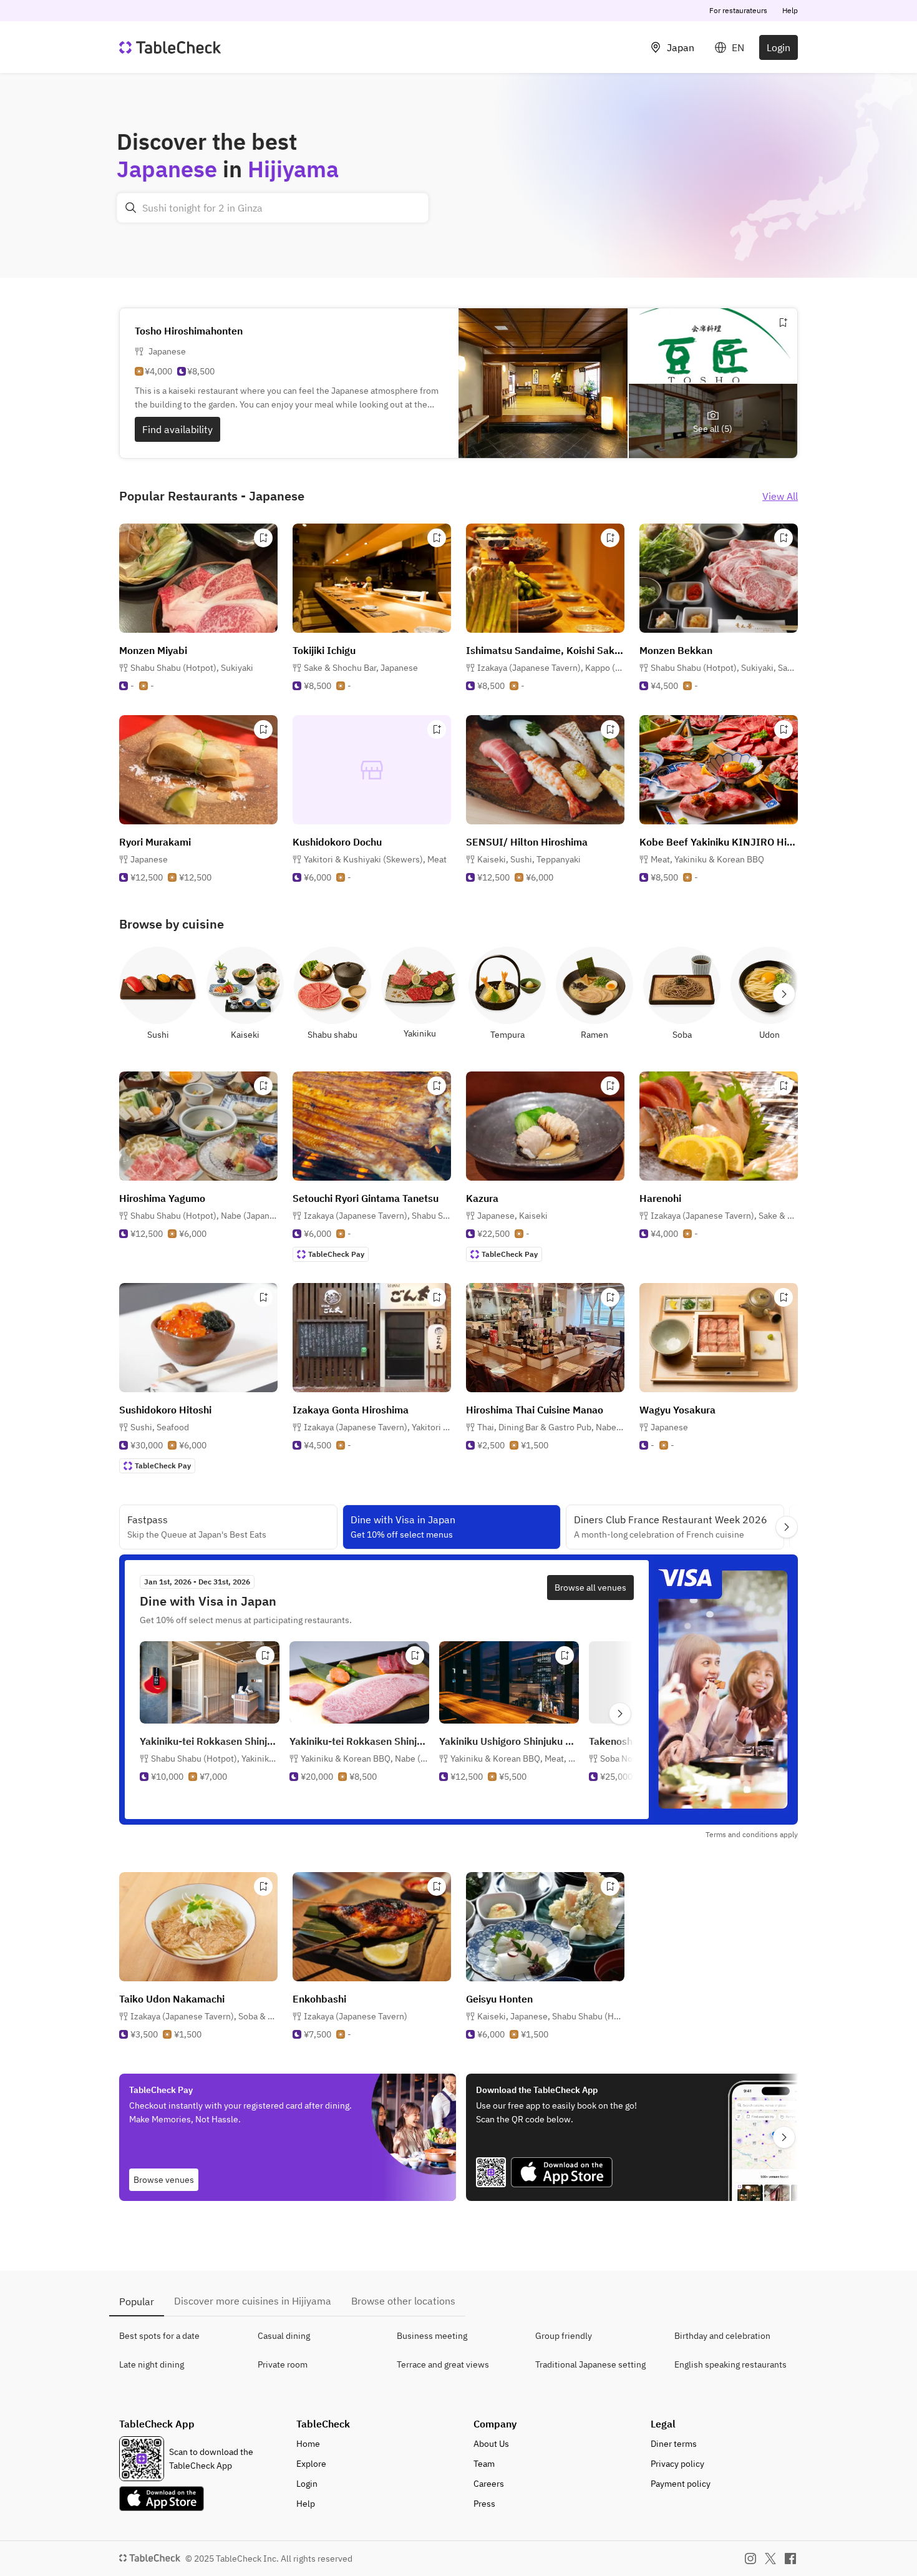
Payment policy (681, 2484)
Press (484, 2504)
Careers (489, 2484)
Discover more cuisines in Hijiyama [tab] (253, 2301)
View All (780, 496)
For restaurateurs (738, 10)
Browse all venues (590, 1588)
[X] (770, 2559)
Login (779, 47)
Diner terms (674, 2444)
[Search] (131, 208)
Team (484, 2464)
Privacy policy (677, 2464)
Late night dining (152, 2364)
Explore (311, 2464)
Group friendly (564, 2336)
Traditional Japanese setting (590, 2364)
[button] (192, 668)
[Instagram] (750, 2559)
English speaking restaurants (730, 2364)
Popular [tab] (137, 2301)
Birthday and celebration (722, 2336)
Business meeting (432, 2336)
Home (308, 2444)
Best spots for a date (159, 2336)
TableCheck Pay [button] (336, 1254)
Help (790, 10)
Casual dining (284, 2336)
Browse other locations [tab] (403, 2301)
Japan (681, 47)
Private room (283, 2364)
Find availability (177, 429)
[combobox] (273, 208)
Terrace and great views (443, 2364)
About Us (491, 2444)
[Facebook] (790, 2559)
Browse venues (164, 2180)
